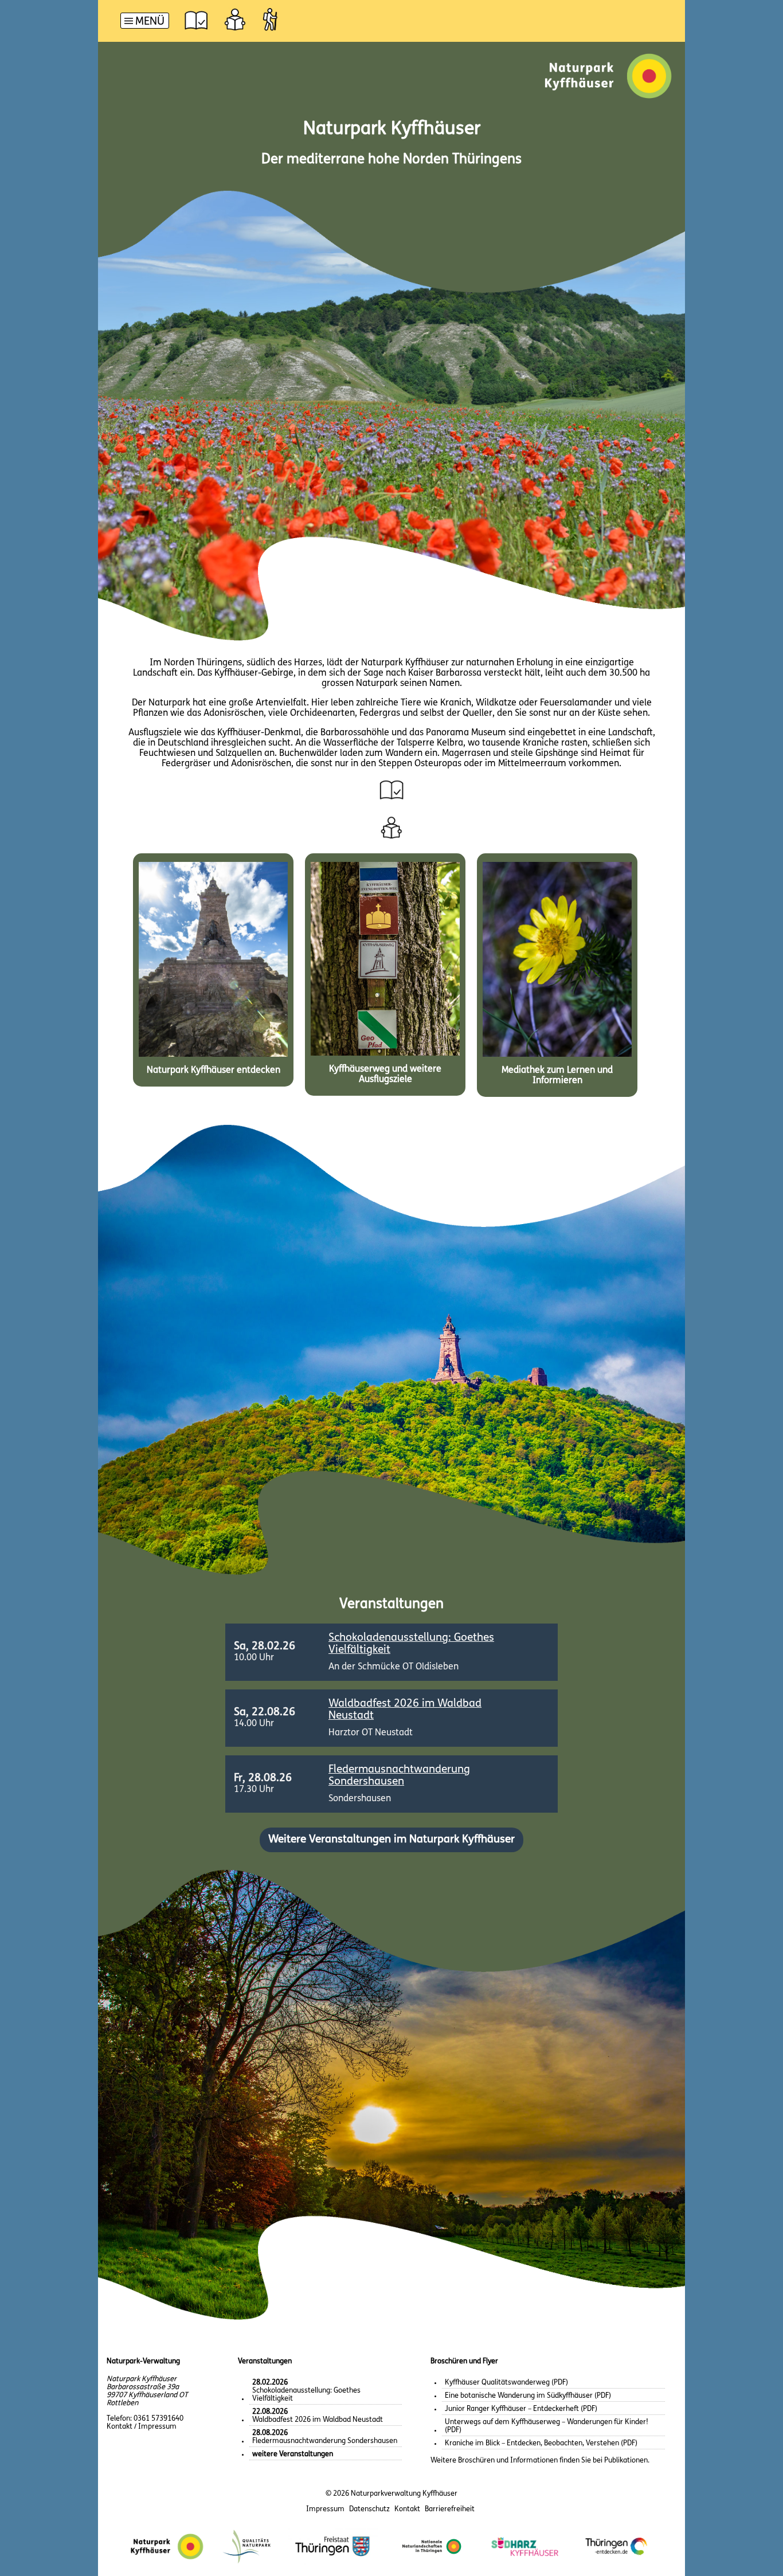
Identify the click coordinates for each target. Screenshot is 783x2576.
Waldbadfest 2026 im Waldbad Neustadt (318, 2416)
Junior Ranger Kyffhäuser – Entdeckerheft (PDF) (521, 2409)
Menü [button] (150, 22)
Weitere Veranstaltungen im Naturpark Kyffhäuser (391, 1840)
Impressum (325, 2509)
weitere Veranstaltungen (293, 2454)
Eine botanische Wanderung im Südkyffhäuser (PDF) (528, 2396)
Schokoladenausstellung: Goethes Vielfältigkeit (306, 2391)
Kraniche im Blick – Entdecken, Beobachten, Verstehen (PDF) (541, 2443)
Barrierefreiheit (450, 2509)
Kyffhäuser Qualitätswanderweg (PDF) (506, 2383)
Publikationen (626, 2461)
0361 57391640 (158, 2419)
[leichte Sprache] (235, 19)
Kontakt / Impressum (142, 2427)
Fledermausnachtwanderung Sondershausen (325, 2437)
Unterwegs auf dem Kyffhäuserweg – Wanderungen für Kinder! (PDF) (547, 2426)
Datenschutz (369, 2509)
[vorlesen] (196, 19)
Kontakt (407, 2509)
